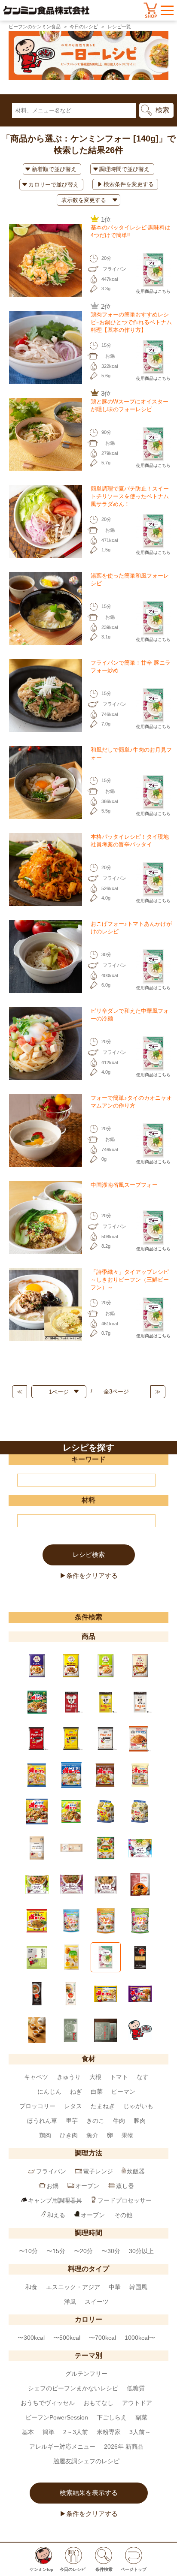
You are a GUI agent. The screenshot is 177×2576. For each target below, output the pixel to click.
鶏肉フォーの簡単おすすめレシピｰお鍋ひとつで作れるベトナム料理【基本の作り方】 (131, 322)
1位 (106, 219)
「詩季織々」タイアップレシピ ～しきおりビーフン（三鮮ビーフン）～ (133, 1280)
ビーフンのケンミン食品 (35, 27)
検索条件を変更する (129, 184)
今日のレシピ (84, 27)
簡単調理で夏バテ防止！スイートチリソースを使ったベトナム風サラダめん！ (130, 496)
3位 (106, 393)
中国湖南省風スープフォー (124, 1185)
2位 (106, 306)
